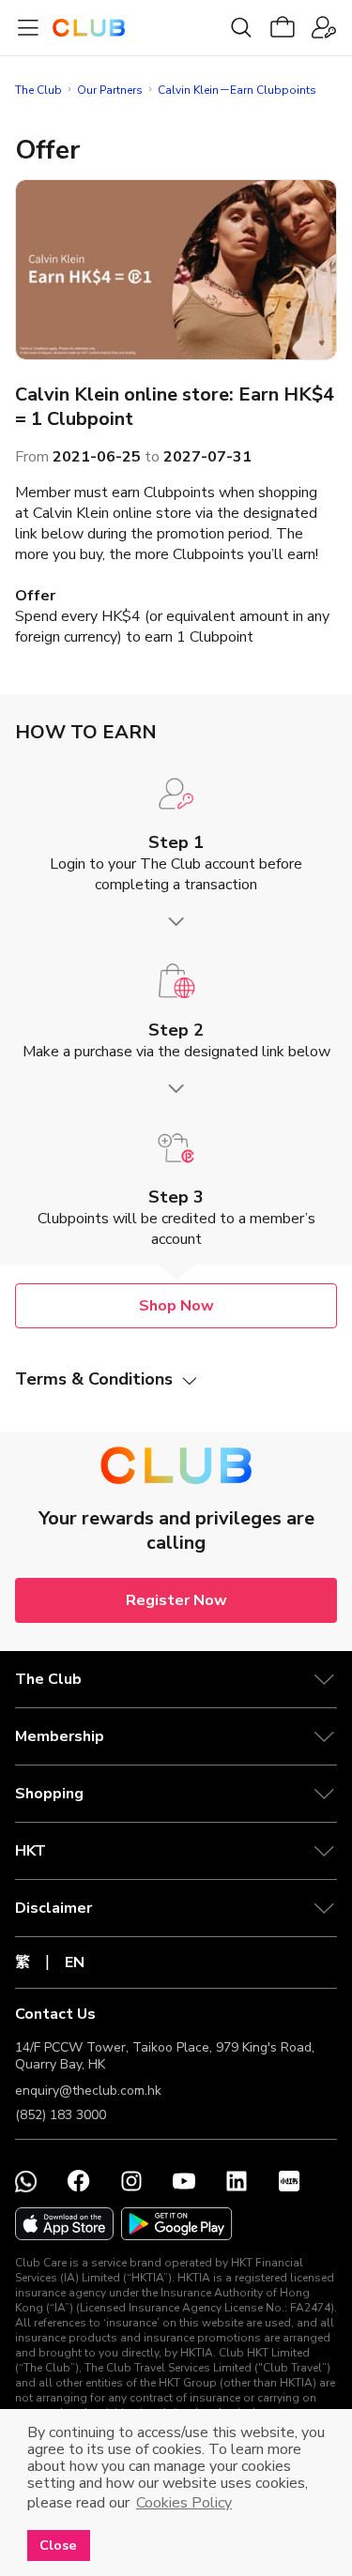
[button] (176, 1679)
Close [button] (58, 2545)
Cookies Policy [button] (184, 2503)
